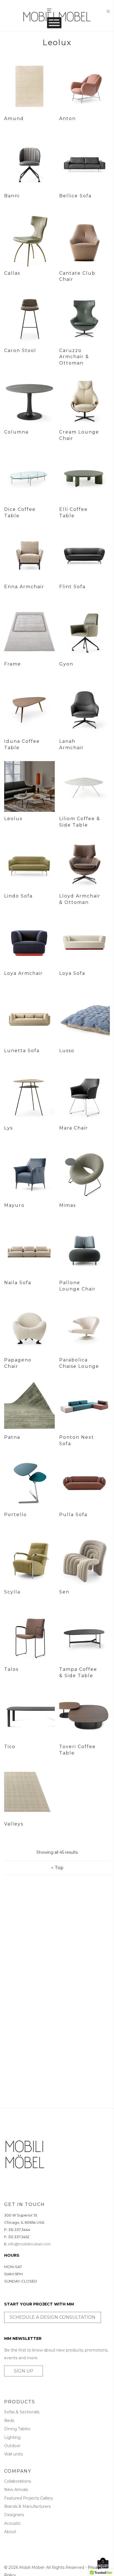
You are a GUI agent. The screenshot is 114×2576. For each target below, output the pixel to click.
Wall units (13, 2454)
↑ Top (57, 1868)
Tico (10, 1747)
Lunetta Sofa (22, 1051)
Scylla (12, 1592)
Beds (9, 2421)
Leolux (13, 819)
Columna (16, 432)
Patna (12, 1437)
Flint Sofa (72, 587)
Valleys (14, 1824)
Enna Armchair (24, 587)
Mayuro (14, 1205)
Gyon (66, 664)
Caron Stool (20, 350)
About (10, 2532)
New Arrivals (16, 2490)
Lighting (12, 2437)
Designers (14, 2515)
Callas (12, 273)
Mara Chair (74, 1128)
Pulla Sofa (73, 1515)
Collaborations (18, 2481)
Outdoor (12, 2446)
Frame (13, 664)
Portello (15, 1515)
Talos (11, 1669)
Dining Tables (17, 2429)
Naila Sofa (18, 1283)
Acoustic (12, 2523)
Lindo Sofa (18, 896)
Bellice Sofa (75, 196)
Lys (8, 1128)
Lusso (67, 1051)
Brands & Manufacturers (27, 2506)
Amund (14, 118)
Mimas (68, 1205)
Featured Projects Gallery (29, 2498)
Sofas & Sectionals (22, 2412)
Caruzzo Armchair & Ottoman (74, 357)
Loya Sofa (72, 973)
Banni (12, 196)
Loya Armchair (24, 973)
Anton (68, 118)
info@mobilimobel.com (29, 2244)
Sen (64, 1592)
